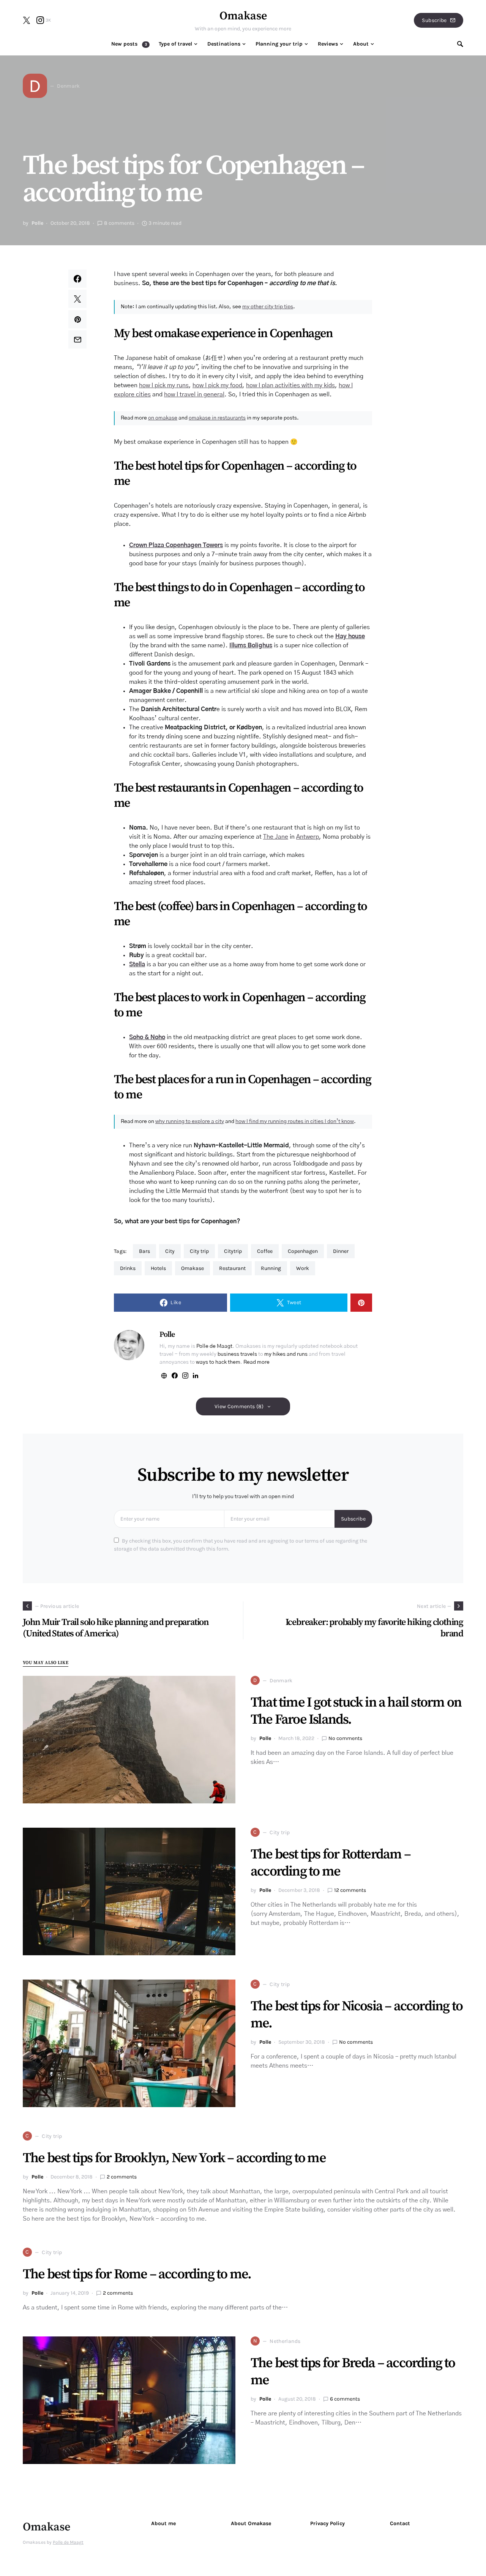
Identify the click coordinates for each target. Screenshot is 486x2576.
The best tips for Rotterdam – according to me (331, 1863)
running (271, 1268)
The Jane (276, 837)
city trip (199, 1251)
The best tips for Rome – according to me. (137, 2274)
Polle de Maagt (214, 1346)
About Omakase (251, 2523)
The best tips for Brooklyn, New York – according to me (174, 2158)
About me (163, 2523)
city (170, 1251)
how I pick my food (217, 385)
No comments (345, 1738)
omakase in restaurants (217, 418)
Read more (256, 1362)
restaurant (232, 1268)
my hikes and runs (286, 1354)
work (303, 1268)
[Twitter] (27, 20)
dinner (341, 1251)
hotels (158, 1268)
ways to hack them (218, 1362)
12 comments (350, 1890)
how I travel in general (194, 394)
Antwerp (308, 837)
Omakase (243, 16)
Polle (37, 223)
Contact (400, 2523)
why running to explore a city (190, 1122)
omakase (193, 1268)
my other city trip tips (268, 307)
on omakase (163, 418)
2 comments (122, 2177)
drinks (128, 1268)
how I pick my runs (164, 385)
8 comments (119, 223)
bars (144, 1251)
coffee (265, 1251)
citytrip (233, 1251)
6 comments (345, 2399)
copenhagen (303, 1251)
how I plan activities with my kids (290, 385)
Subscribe (434, 20)
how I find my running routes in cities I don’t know (295, 1122)
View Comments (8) (239, 1406)
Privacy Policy (327, 2523)
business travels (237, 1354)
